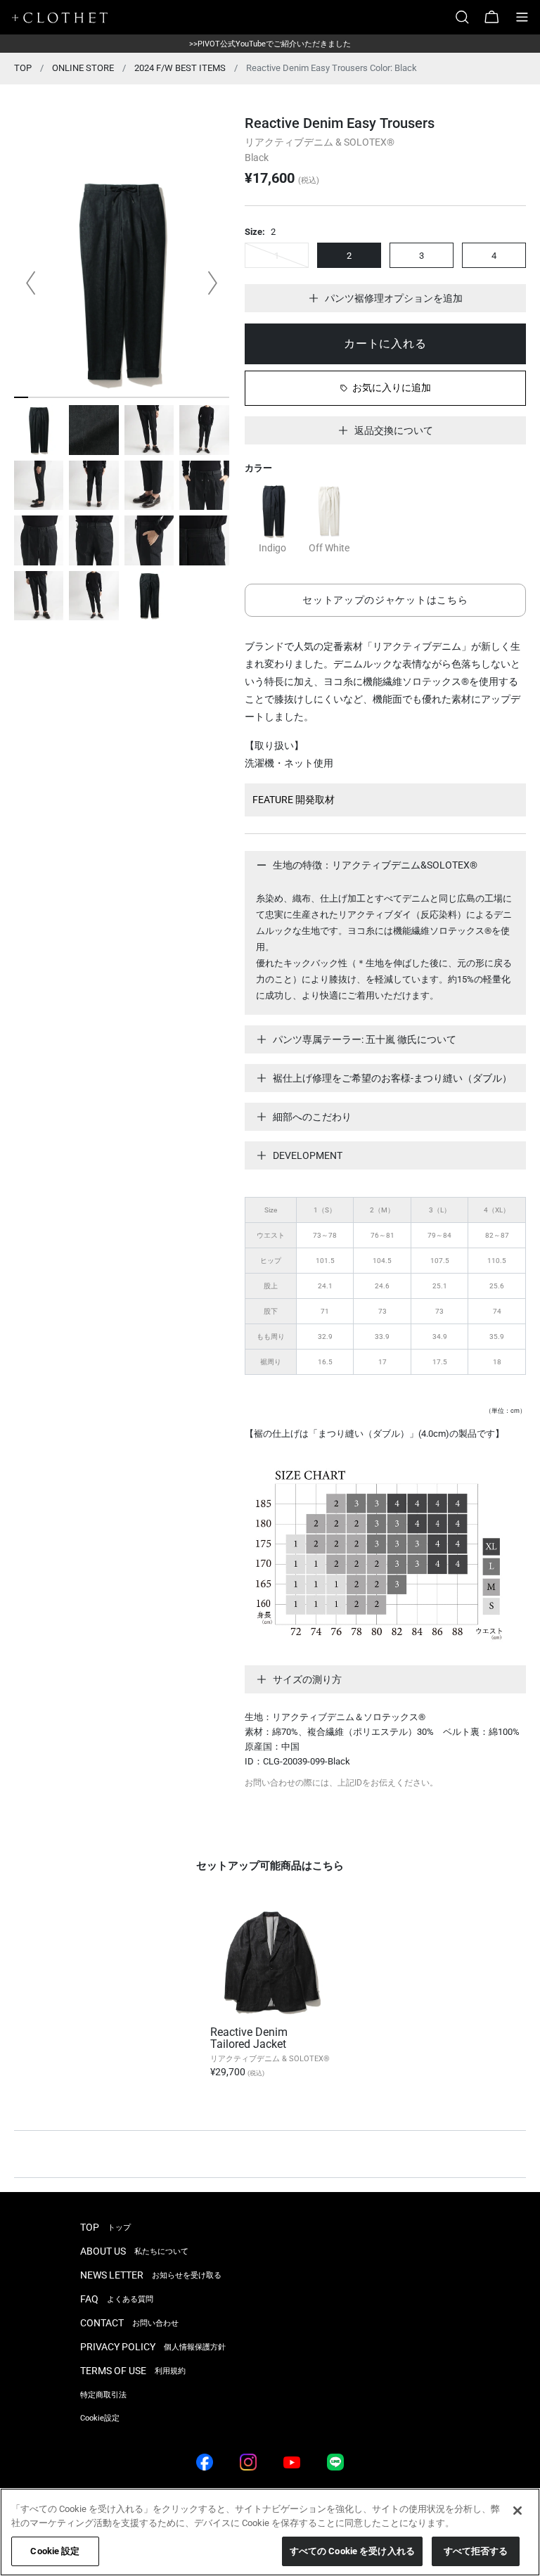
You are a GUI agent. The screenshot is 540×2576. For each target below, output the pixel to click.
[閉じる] (517, 2511)
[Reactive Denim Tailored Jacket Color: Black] (270, 1962)
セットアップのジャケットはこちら (385, 600)
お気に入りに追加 (392, 387)
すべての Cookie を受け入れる (352, 2551)
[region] (270, 2532)
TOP (23, 68)
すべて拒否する (476, 2551)
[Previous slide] (31, 283)
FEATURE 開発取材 (294, 800)
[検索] (468, 17)
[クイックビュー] (323, 2004)
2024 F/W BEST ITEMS (180, 68)
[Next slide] (212, 283)
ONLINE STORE (83, 68)
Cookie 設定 (55, 2551)
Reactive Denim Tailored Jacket (249, 2038)
